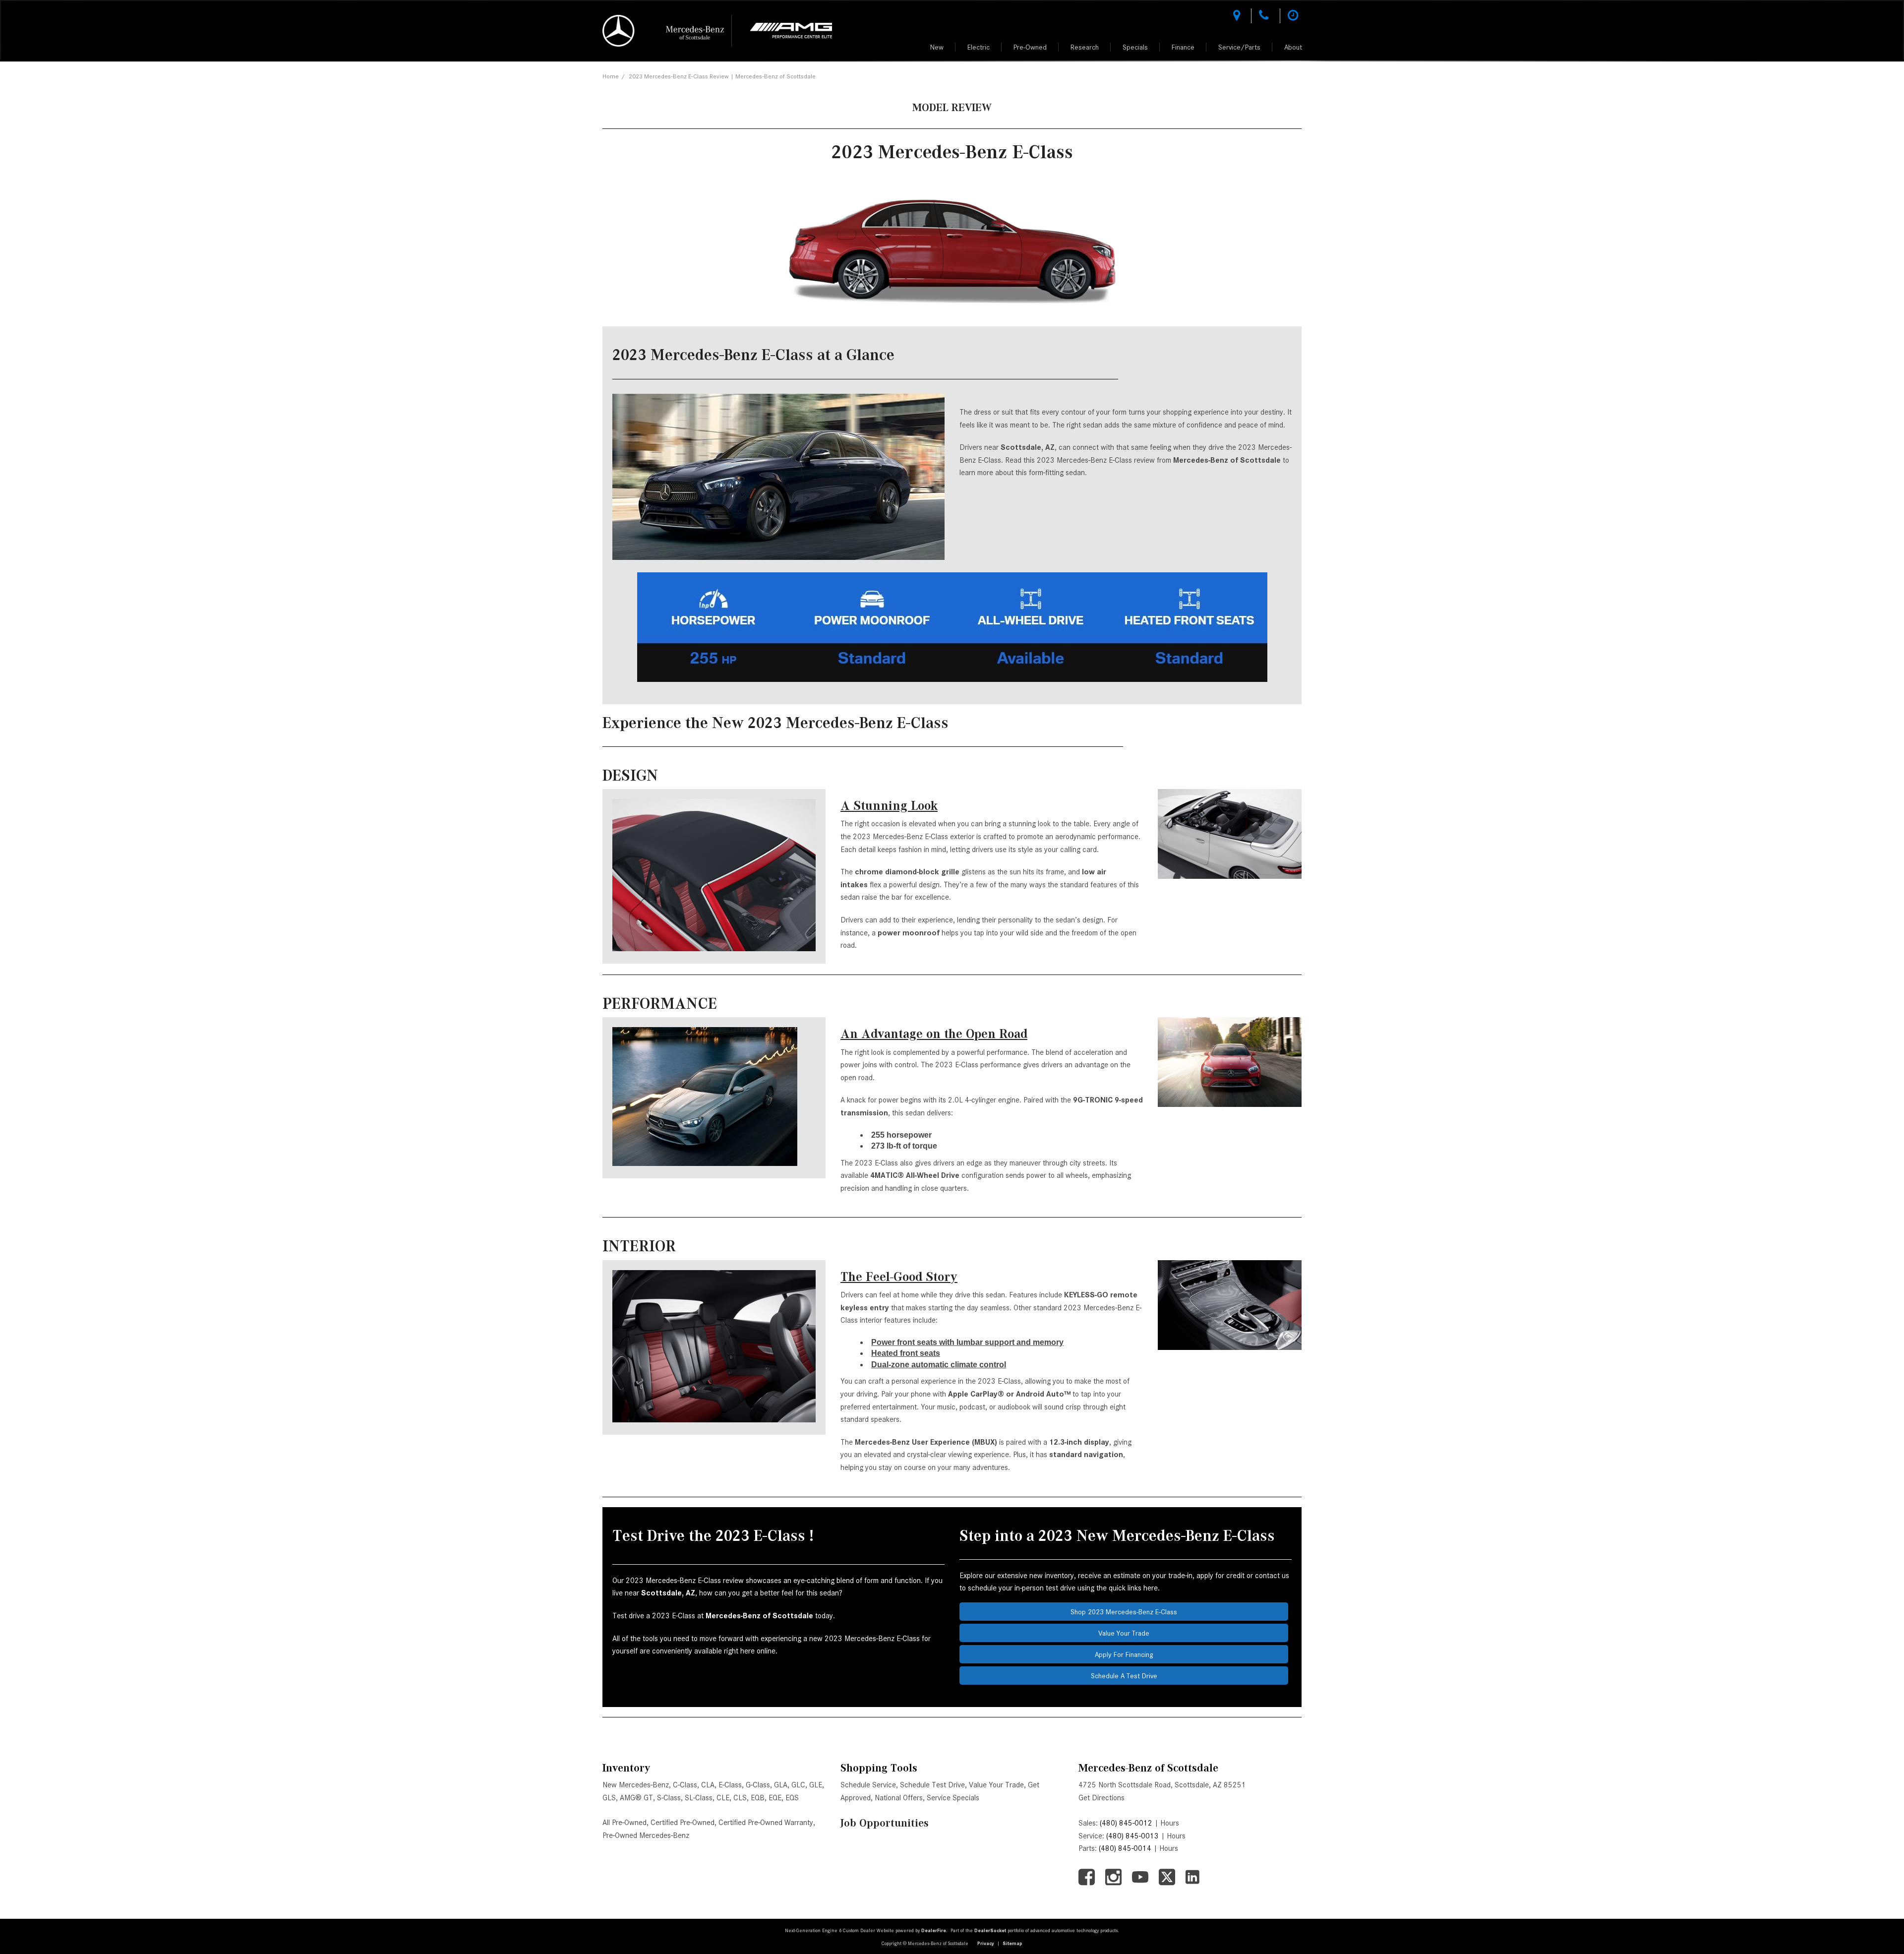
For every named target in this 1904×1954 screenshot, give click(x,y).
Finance (1183, 47)
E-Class (730, 1785)
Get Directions (1101, 1798)
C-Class (685, 1785)
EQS (792, 1798)
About (1293, 47)
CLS (740, 1798)
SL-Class (699, 1798)
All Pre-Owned (625, 1823)
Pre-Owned (1030, 47)
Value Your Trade (1124, 1633)
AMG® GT (636, 1798)
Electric (979, 47)
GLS (609, 1798)
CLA (708, 1785)
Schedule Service (868, 1785)
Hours (1170, 1823)
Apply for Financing (1124, 1654)
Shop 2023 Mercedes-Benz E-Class (1124, 1612)
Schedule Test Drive (932, 1785)
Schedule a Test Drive (1124, 1676)
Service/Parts (1239, 47)
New (937, 47)
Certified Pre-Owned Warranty (766, 1823)
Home (611, 76)
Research (1085, 47)
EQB (758, 1798)
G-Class (758, 1785)
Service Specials (953, 1798)
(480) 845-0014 (1125, 1848)
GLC (798, 1785)
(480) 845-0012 (1126, 1823)
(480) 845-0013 (1132, 1836)
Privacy (986, 1943)
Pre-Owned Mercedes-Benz (646, 1835)
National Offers (899, 1798)
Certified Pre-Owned (683, 1823)
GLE (816, 1785)
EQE (775, 1798)
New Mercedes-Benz (636, 1785)
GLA (781, 1785)
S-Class (669, 1798)
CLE (723, 1798)
